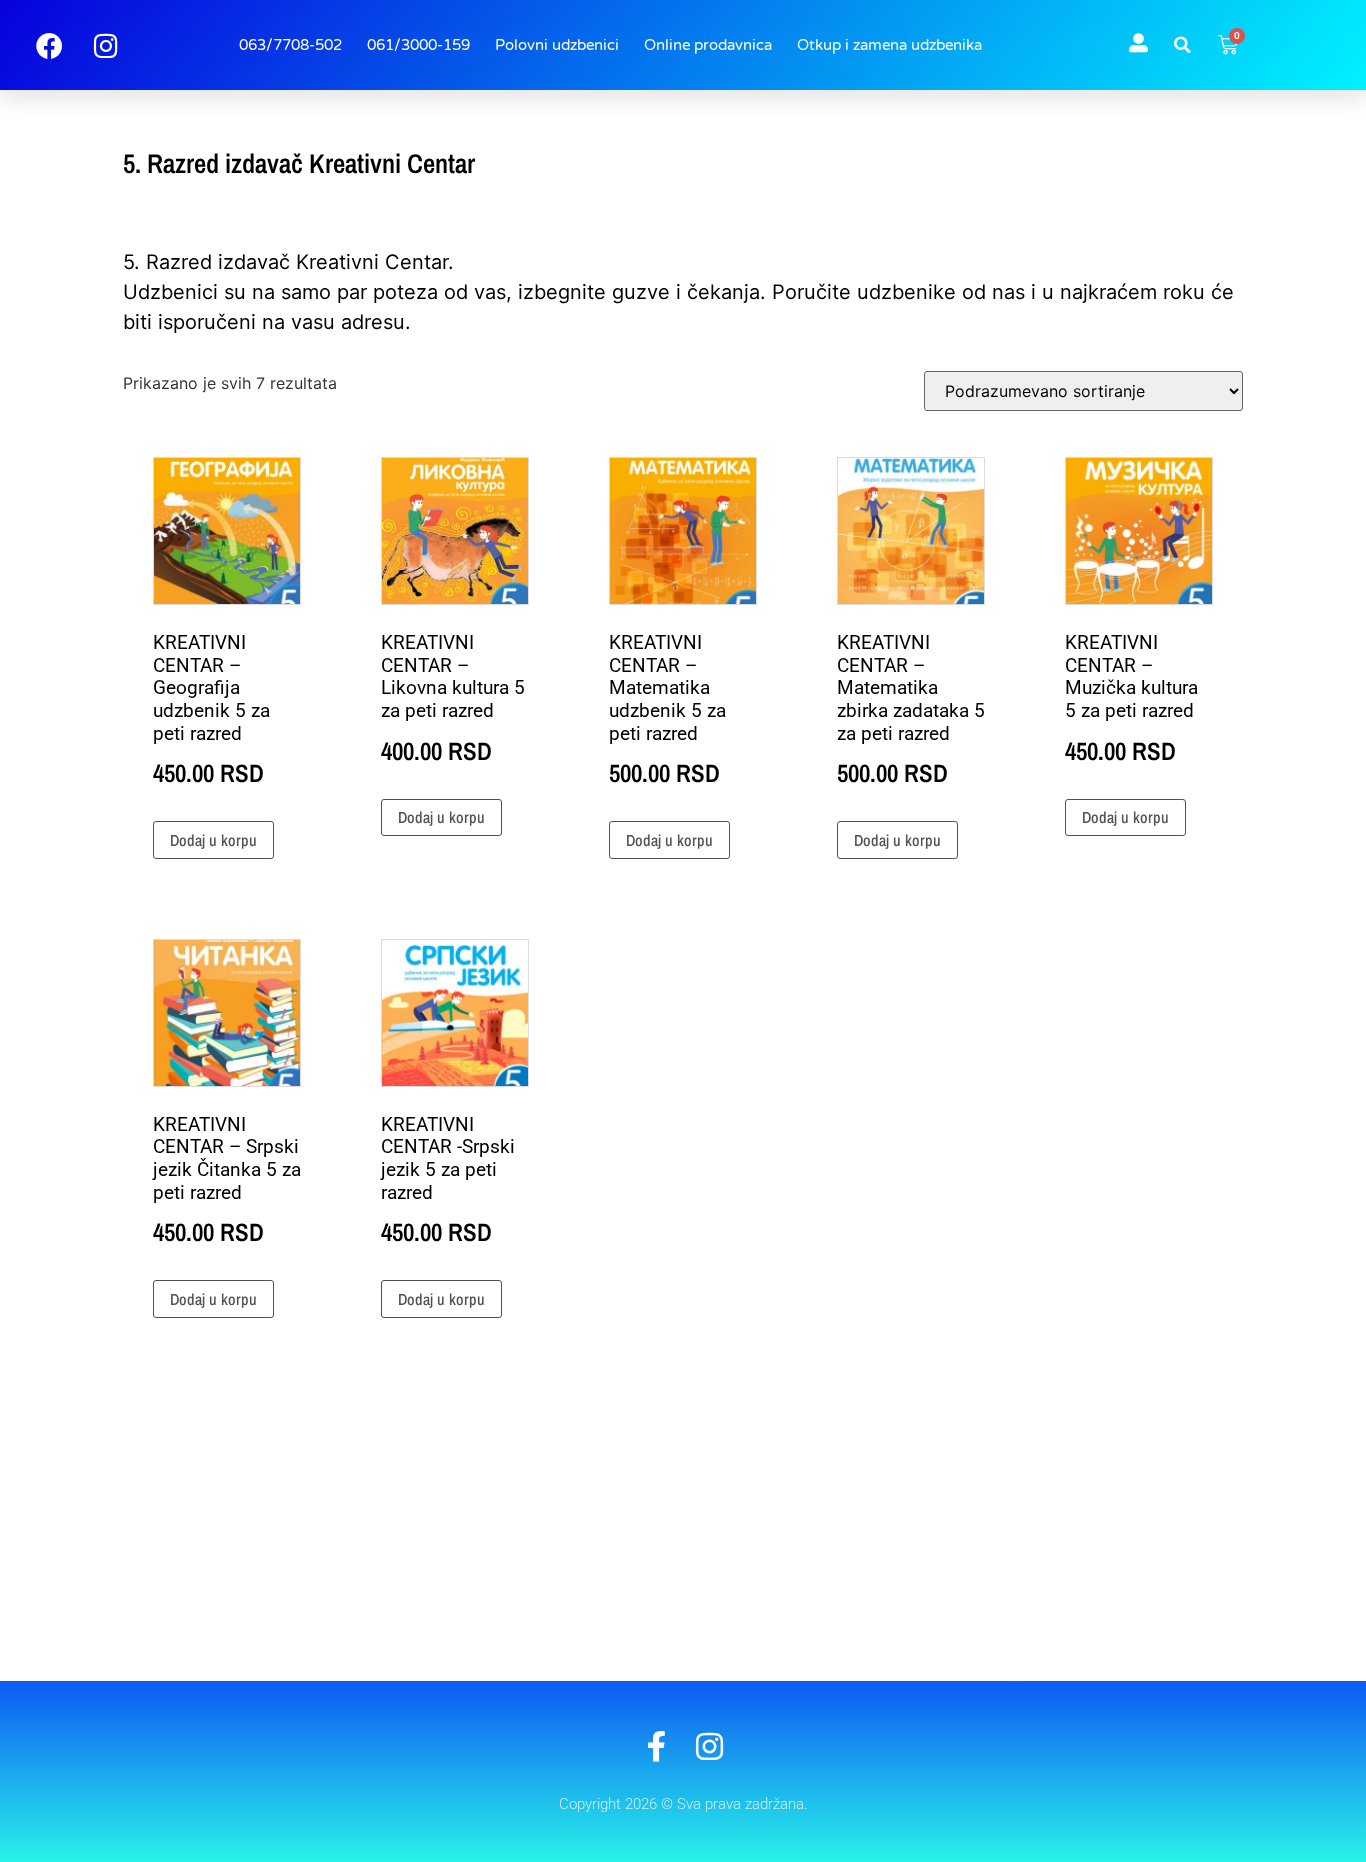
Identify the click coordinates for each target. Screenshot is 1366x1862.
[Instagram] (709, 1746)
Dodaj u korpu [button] (213, 840)
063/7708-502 (290, 45)
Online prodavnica (708, 45)
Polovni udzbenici (557, 45)
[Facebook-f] (656, 1746)
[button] (1183, 45)
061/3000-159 (418, 45)
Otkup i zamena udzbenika (889, 45)
